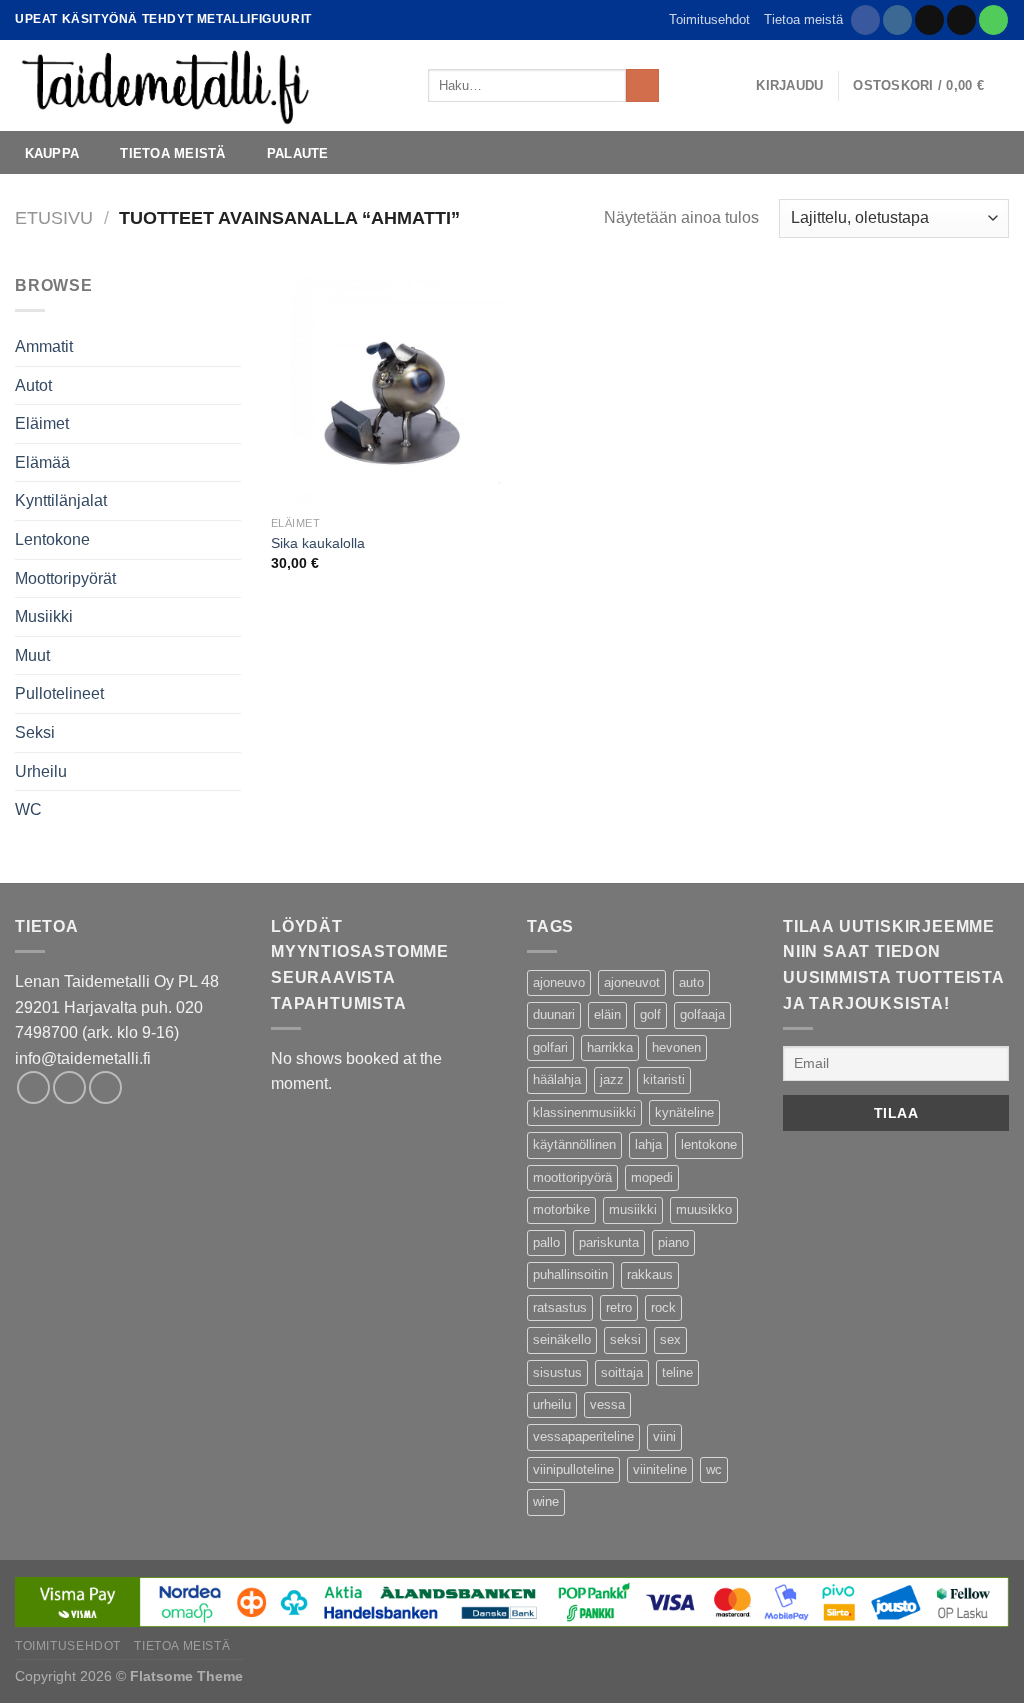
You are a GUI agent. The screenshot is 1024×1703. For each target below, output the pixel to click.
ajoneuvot (632, 982)
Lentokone (52, 539)
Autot (33, 385)
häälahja (557, 1079)
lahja (648, 1144)
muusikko (704, 1209)
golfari (550, 1047)
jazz (612, 1079)
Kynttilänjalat (61, 500)
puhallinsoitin (570, 1274)
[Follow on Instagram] (897, 20)
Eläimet (42, 423)
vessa (607, 1404)
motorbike (561, 1209)
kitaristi (664, 1079)
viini (664, 1436)
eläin (607, 1014)
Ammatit (44, 346)
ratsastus (560, 1307)
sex (670, 1339)
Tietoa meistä (803, 19)
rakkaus (650, 1274)
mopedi (652, 1177)
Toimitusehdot (709, 19)
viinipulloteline (573, 1469)
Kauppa (52, 153)
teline (677, 1372)
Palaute (298, 153)
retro (619, 1307)
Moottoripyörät (65, 578)
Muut (32, 655)
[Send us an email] (961, 20)
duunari (554, 1014)
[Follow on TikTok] (929, 20)
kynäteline (684, 1112)
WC (28, 809)
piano (673, 1242)
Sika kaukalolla (318, 543)
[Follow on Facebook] (865, 20)
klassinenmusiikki (584, 1112)
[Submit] (642, 86)
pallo (546, 1242)
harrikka (610, 1047)
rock (663, 1307)
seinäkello (562, 1339)
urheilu (552, 1404)
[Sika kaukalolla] (387, 389)
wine (546, 1501)
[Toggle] (233, 655)
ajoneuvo (559, 982)
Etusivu (54, 217)
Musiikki (44, 616)
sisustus (557, 1372)
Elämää (42, 462)
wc (714, 1469)
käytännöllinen (574, 1144)
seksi (625, 1339)
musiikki (633, 1209)
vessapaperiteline (583, 1436)
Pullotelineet (59, 693)
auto (691, 982)
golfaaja (702, 1014)
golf (650, 1014)
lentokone (709, 1144)
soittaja (622, 1372)
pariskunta (609, 1242)
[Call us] (993, 20)
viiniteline (660, 1469)
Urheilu (41, 771)
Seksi (35, 732)
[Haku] (680, 85)
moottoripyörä (572, 1177)
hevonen (676, 1047)
